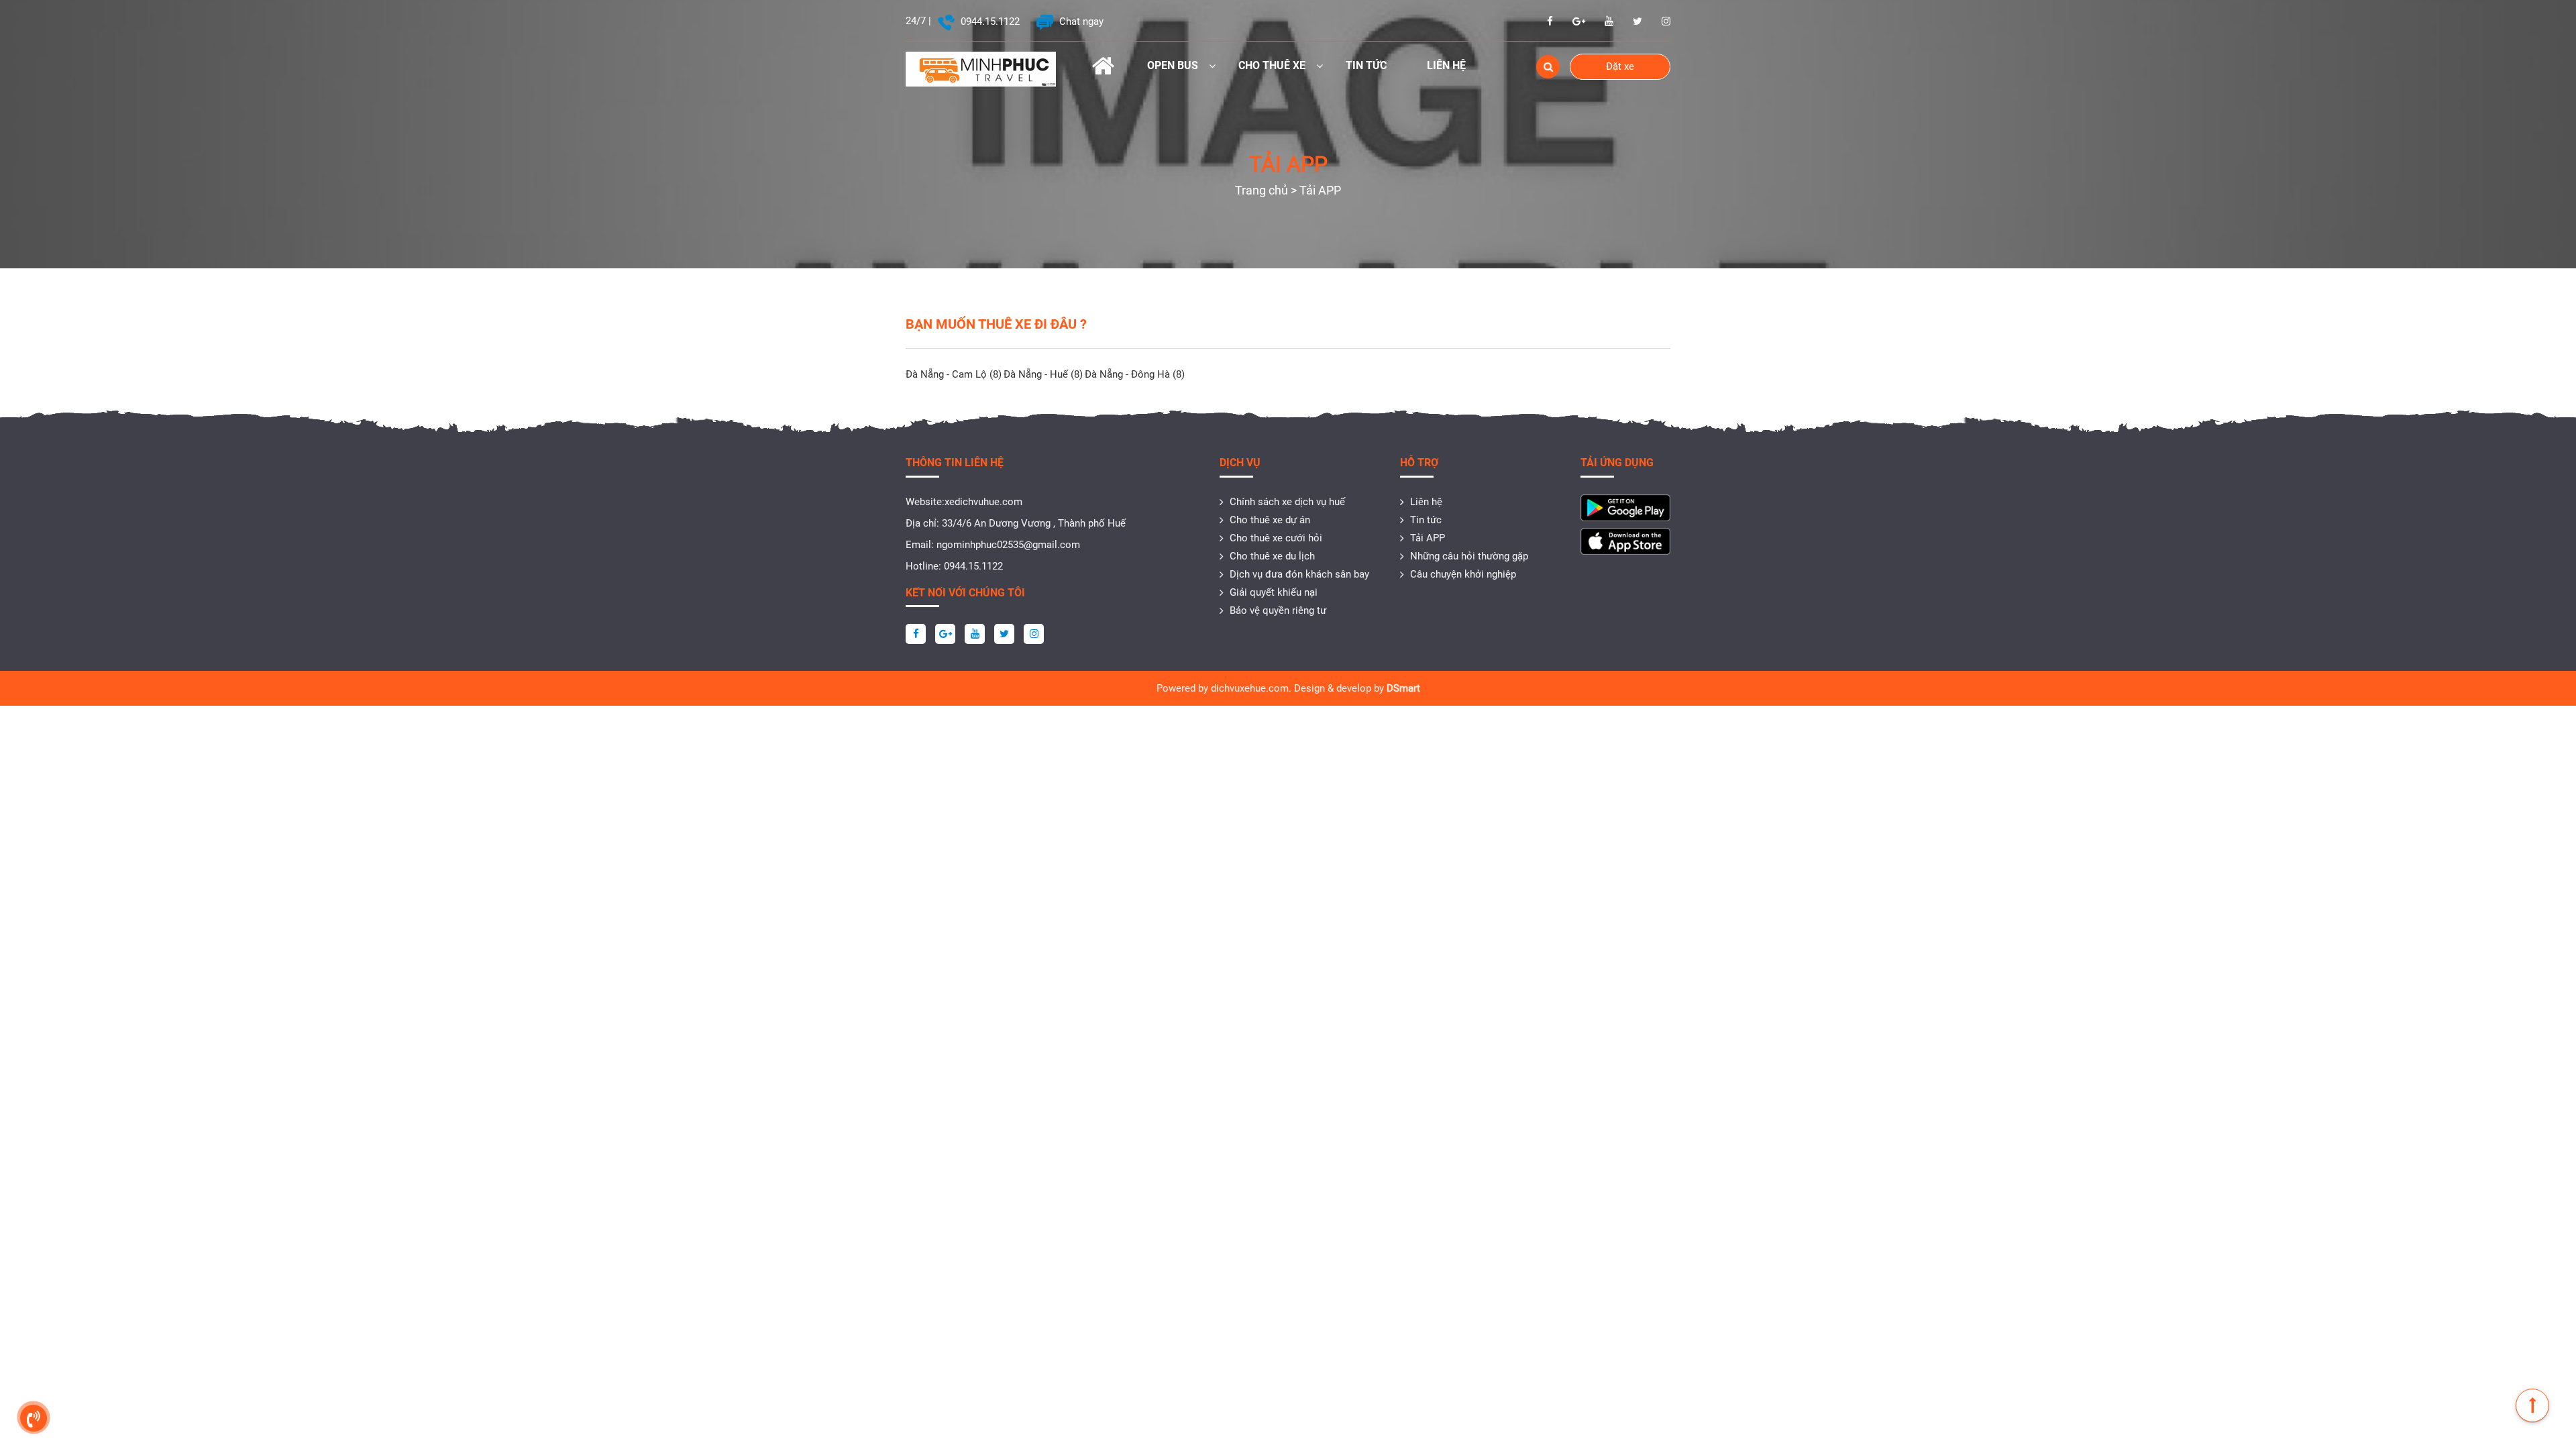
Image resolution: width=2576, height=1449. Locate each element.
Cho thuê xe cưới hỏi (1276, 538)
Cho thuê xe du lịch (1272, 556)
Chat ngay (1080, 21)
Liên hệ (1446, 65)
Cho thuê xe (1272, 65)
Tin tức (1366, 65)
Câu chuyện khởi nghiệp (1463, 574)
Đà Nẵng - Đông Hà (1135, 374)
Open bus (1173, 65)
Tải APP (1428, 538)
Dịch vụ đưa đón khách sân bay (1299, 574)
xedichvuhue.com (983, 502)
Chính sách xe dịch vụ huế (1287, 502)
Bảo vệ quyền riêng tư (1278, 610)
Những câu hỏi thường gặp (1469, 556)
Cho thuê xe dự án (1270, 520)
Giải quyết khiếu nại (1274, 592)
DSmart (1403, 688)
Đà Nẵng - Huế (1043, 374)
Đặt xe (1620, 66)
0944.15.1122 (989, 21)
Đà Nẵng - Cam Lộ (954, 374)
